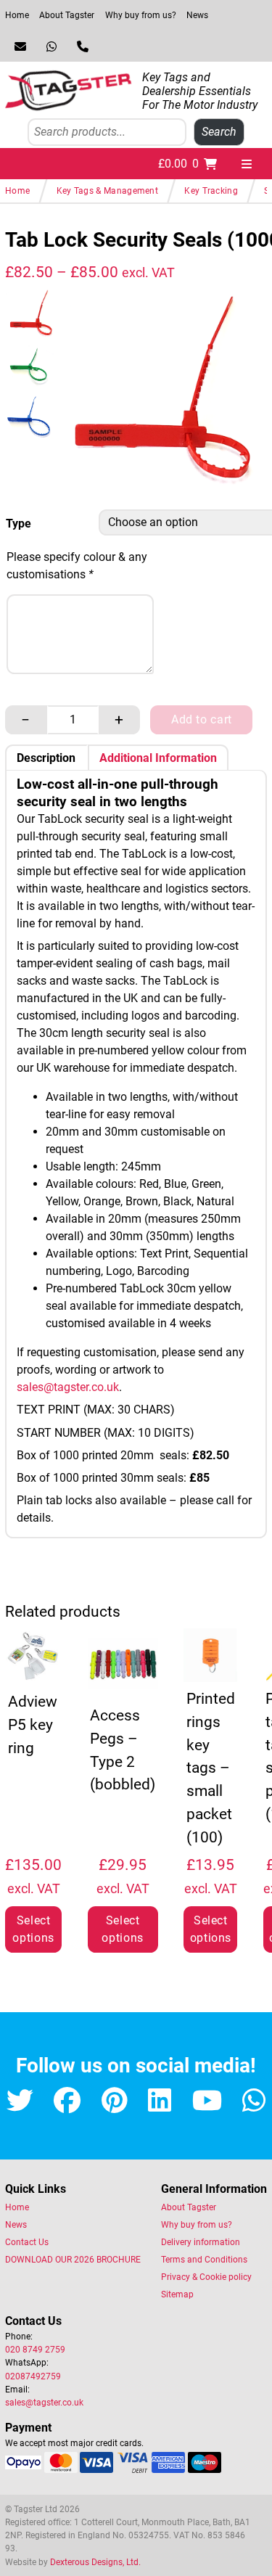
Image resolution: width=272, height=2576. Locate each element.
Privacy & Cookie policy (206, 2277)
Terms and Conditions (204, 2260)
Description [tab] (46, 759)
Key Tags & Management (107, 191)
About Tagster (67, 15)
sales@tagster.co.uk (68, 1387)
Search (219, 132)
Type (18, 524)
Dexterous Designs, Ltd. (95, 2562)
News (197, 15)
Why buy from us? (141, 15)
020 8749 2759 (35, 2350)
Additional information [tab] (158, 759)
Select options (33, 1929)
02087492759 (33, 2376)
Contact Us (27, 2242)
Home (17, 15)
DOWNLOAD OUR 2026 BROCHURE (73, 2260)
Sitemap (177, 2294)
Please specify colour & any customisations (77, 566)
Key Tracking (211, 191)
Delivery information (201, 2242)
